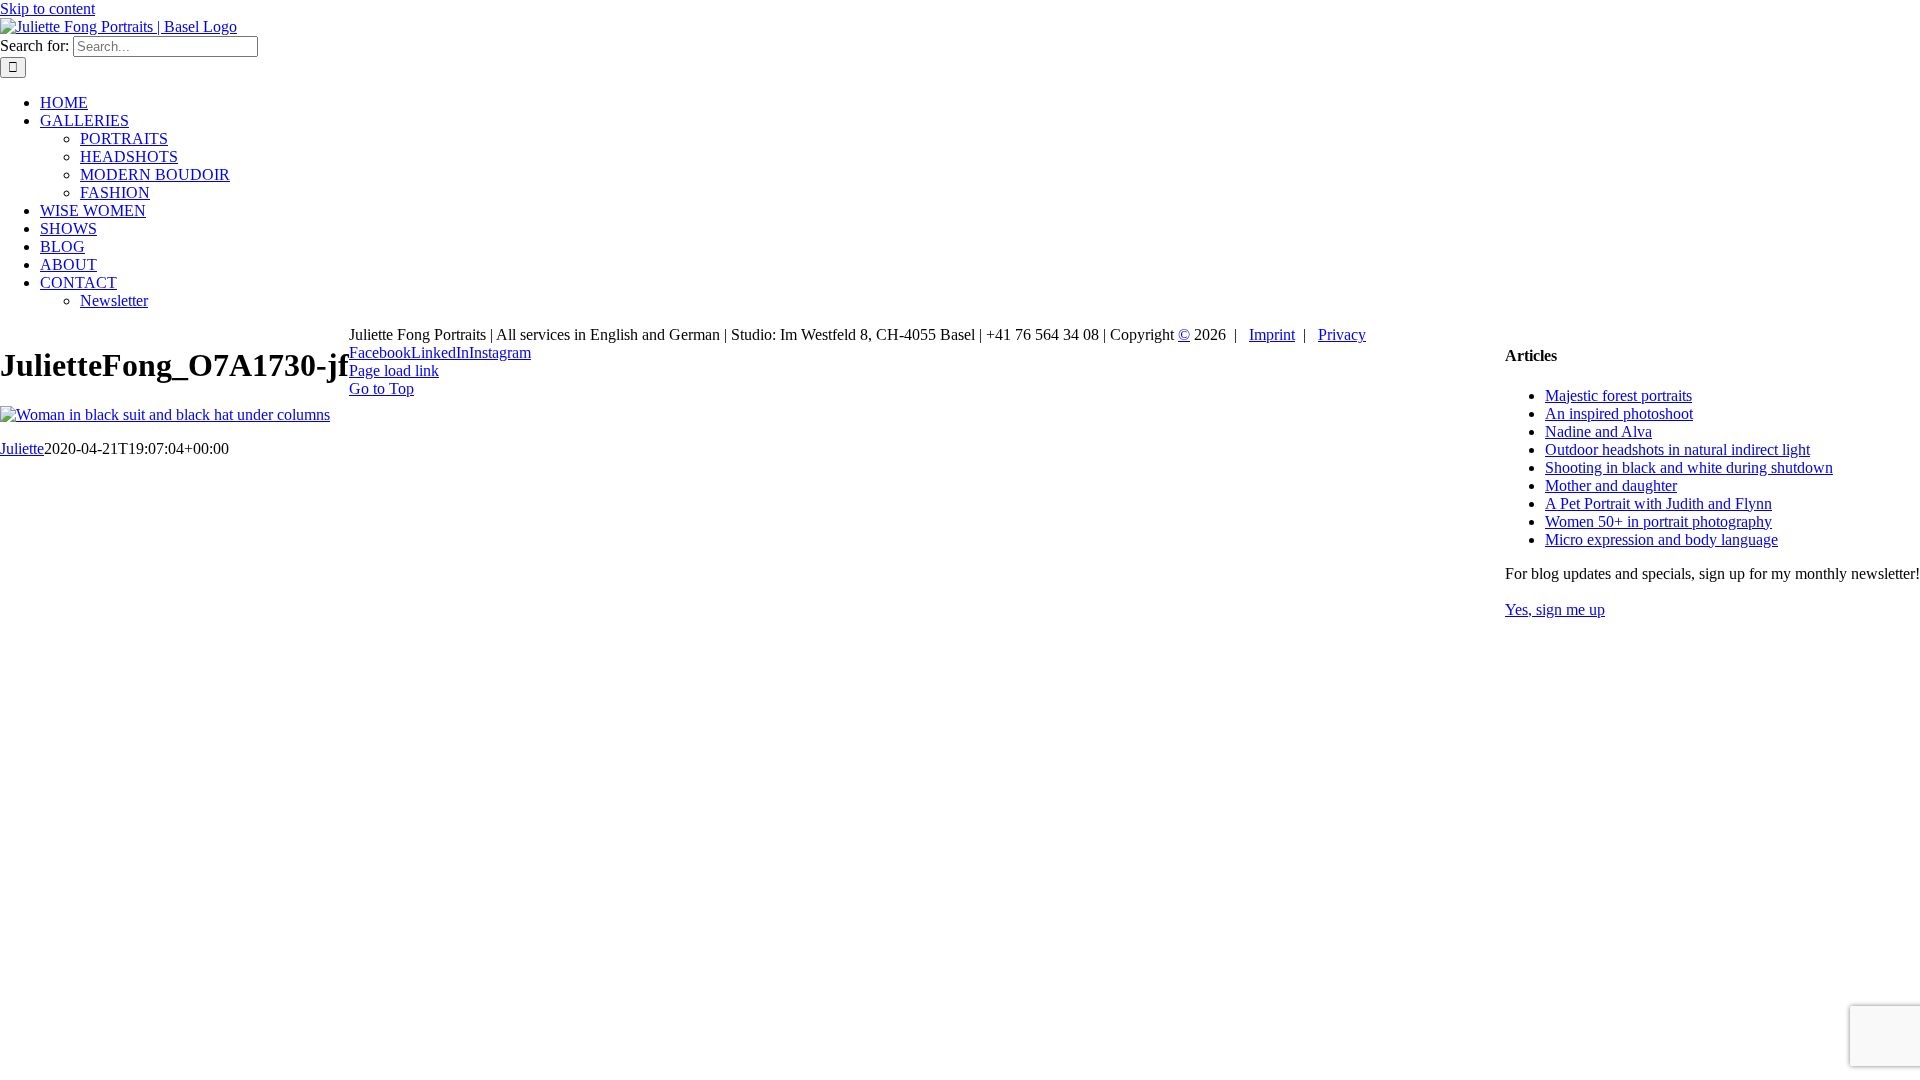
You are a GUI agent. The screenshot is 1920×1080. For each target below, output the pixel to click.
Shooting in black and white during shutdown (1689, 467)
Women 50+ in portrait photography (1658, 521)
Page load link (394, 370)
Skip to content (47, 8)
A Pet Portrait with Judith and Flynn (1658, 503)
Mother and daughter (1611, 485)
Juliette (22, 448)
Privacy (1342, 334)
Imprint (1272, 334)
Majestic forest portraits (1618, 395)
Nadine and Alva (1598, 431)
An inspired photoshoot (1619, 413)
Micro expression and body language (1661, 539)
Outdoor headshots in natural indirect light (1677, 449)
